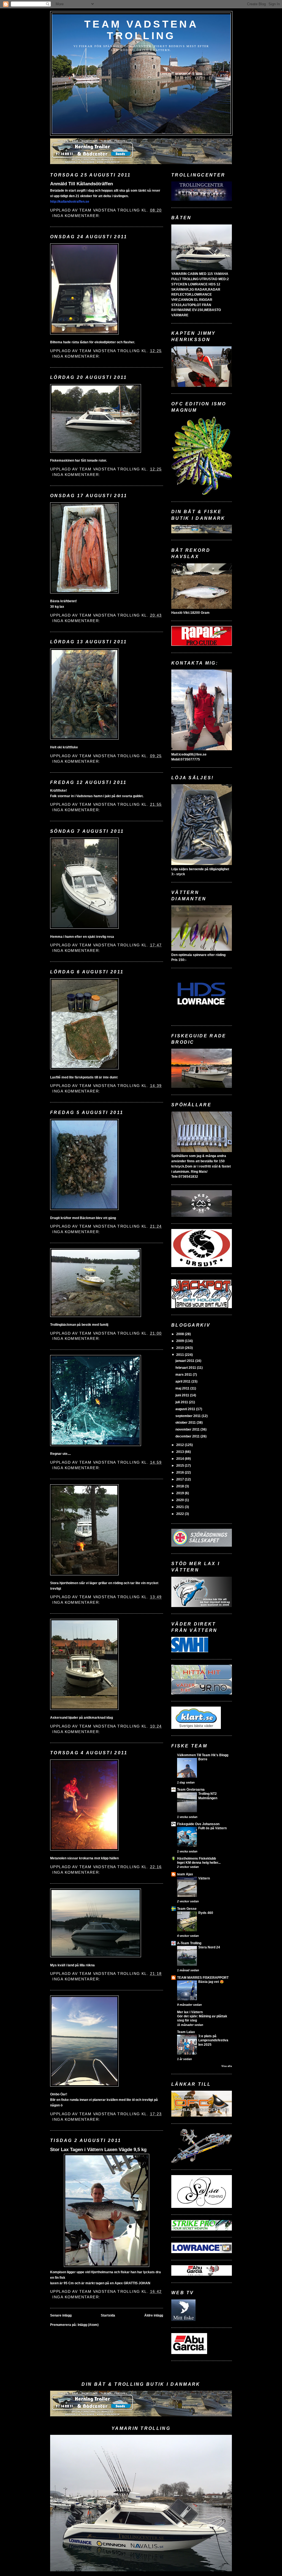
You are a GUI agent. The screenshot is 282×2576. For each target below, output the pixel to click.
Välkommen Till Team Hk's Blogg (203, 1755)
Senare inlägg (61, 2315)
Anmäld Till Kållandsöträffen (82, 184)
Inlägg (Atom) (88, 2325)
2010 (181, 1348)
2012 (181, 1445)
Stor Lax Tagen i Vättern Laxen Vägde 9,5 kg (98, 2149)
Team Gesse (187, 1909)
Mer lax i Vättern (190, 2012)
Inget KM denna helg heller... (199, 1863)
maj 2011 (183, 1388)
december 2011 (188, 1436)
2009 (181, 1341)
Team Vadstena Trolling (141, 30)
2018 (181, 1486)
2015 (181, 1466)
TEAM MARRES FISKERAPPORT (203, 1978)
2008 (181, 1334)
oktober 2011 (186, 1423)
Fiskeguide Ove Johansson (198, 1824)
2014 (181, 1459)
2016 (181, 1472)
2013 (181, 1452)
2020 (181, 1500)
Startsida (108, 2315)
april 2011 (183, 1381)
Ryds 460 (206, 1913)
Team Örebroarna (191, 1790)
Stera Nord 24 (209, 1947)
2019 (181, 1493)
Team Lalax (186, 2032)
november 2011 (188, 1429)
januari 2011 (185, 1361)
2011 (181, 1355)
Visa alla (227, 2066)
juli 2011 (182, 1402)
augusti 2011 (186, 1409)
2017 (181, 1479)
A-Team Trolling (189, 1943)
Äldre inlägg (154, 2315)
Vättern (204, 1878)
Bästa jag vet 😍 (211, 1982)
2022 (181, 1514)
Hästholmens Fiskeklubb (196, 1859)
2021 (181, 1507)
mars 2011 (184, 1375)
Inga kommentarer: (77, 216)
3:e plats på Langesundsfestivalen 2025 (213, 2040)
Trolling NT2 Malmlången (208, 1796)
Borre (203, 1759)
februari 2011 (186, 1368)
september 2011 (189, 1416)
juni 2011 (183, 1395)
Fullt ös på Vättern (212, 1828)
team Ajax (185, 1874)
